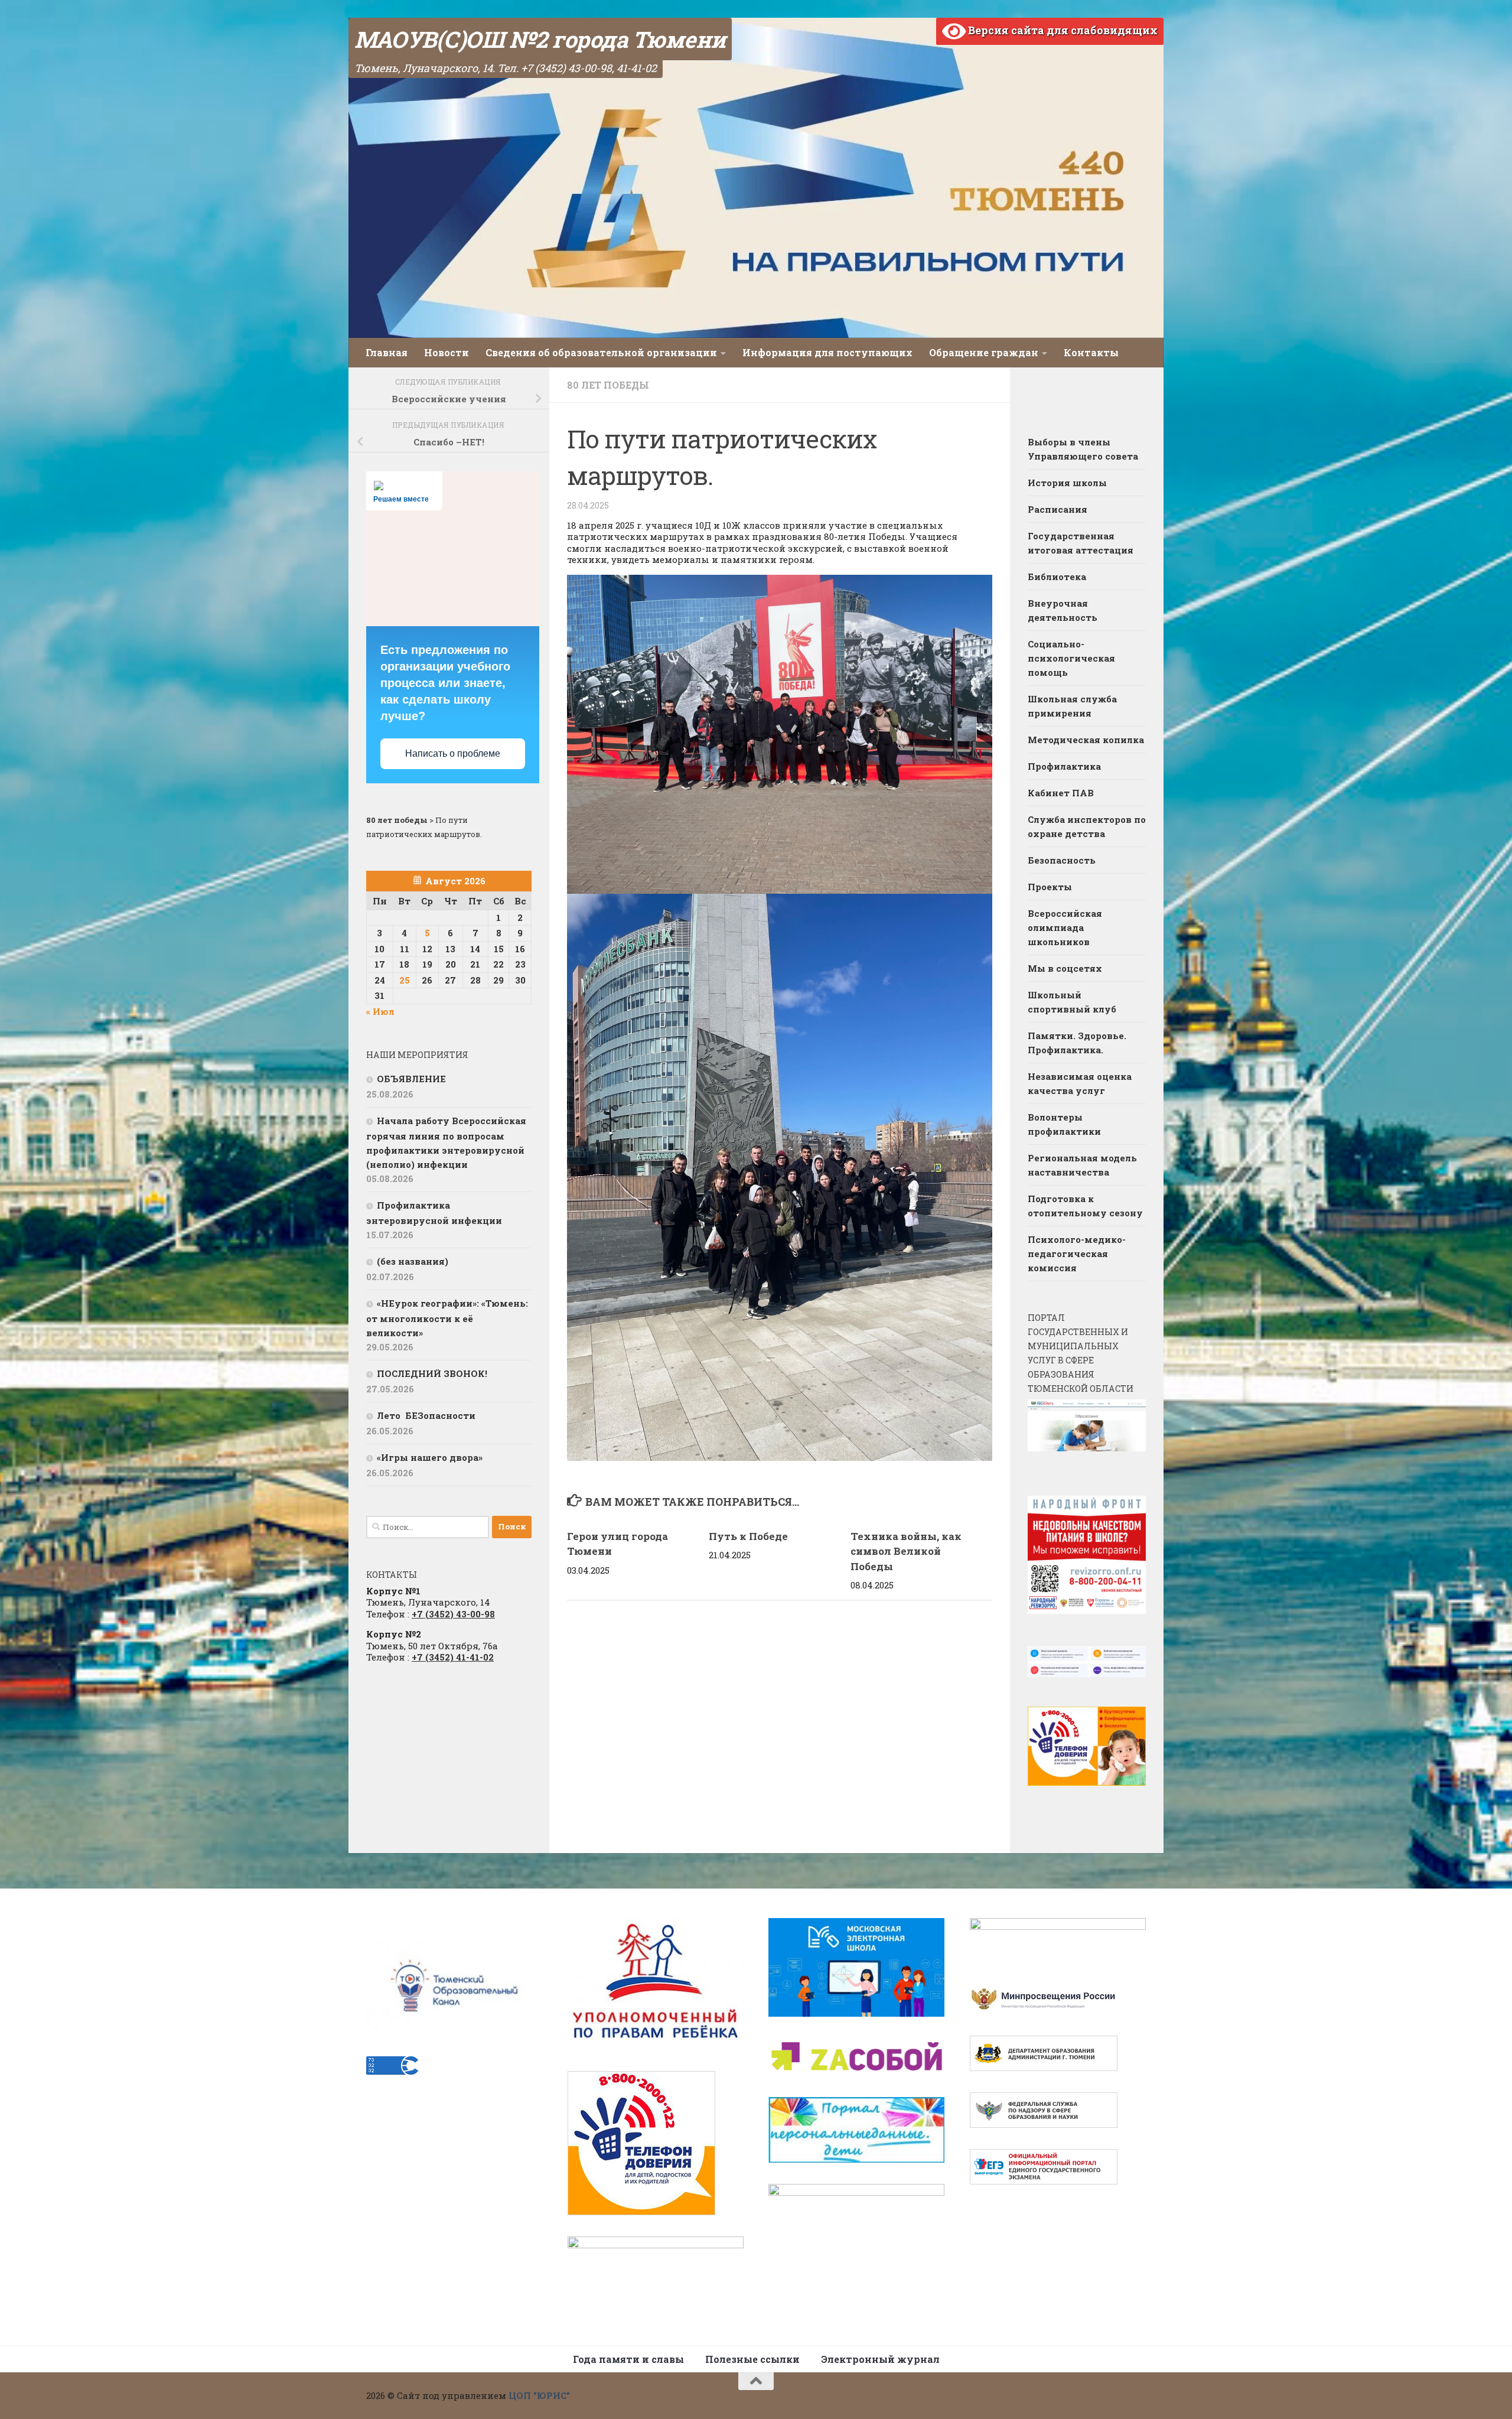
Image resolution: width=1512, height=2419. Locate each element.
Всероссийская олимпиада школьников (1065, 927)
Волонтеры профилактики (1064, 1124)
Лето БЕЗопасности (426, 1415)
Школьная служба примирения (1072, 706)
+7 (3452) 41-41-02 (453, 1657)
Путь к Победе (748, 1536)
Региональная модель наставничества (1082, 1165)
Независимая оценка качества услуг (1080, 1083)
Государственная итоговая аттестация (1081, 543)
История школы (1067, 483)
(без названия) (413, 1261)
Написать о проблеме (453, 753)
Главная (387, 352)
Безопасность (1062, 860)
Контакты (1091, 352)
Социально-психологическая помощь (1071, 658)
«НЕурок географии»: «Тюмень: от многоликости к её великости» (447, 1318)
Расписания (1058, 509)
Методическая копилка (1086, 740)
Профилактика (1064, 766)
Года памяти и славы (628, 2359)
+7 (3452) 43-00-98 (453, 1614)
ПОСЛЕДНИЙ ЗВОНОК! (432, 1373)
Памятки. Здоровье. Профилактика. (1077, 1043)
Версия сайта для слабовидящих (1062, 30)
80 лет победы (608, 385)
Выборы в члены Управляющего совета (1083, 449)
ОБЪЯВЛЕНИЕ (411, 1079)
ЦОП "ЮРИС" (539, 2395)
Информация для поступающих (827, 352)
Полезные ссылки (752, 2359)
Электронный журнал (880, 2359)
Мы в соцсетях (1065, 968)
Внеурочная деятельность (1063, 610)
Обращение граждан (984, 352)
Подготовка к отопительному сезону (1085, 1206)
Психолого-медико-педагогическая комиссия (1077, 1254)
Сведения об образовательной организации (601, 352)
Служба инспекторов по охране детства (1087, 826)
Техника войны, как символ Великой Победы (906, 1551)
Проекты (1050, 887)
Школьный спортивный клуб (1072, 1002)
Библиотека (1057, 577)
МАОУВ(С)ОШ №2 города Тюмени (540, 39)
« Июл (380, 1011)
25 (405, 980)
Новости (447, 352)
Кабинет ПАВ (1061, 793)
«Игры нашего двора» (430, 1457)
